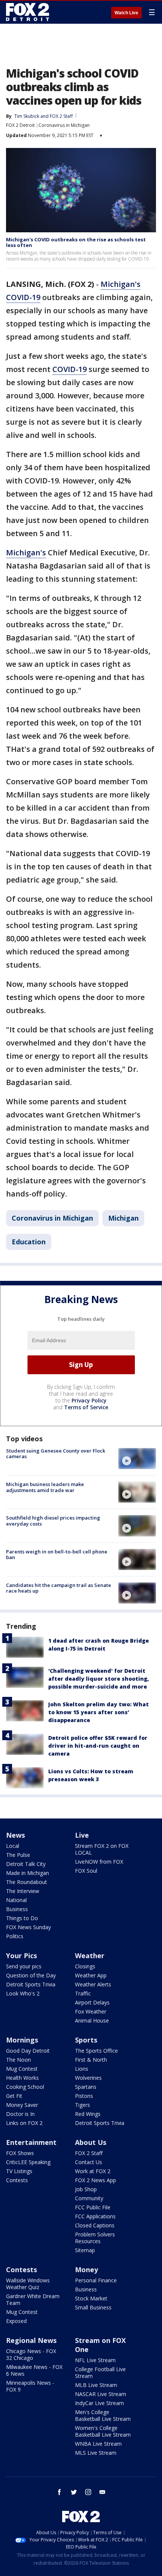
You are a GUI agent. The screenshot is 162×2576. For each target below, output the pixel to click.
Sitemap (85, 2250)
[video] (137, 1459)
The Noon (18, 2060)
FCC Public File (93, 2207)
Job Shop (86, 2189)
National (16, 1900)
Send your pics (24, 1966)
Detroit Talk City (26, 1864)
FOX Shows (20, 2153)
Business (17, 1909)
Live (82, 1835)
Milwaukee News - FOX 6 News (34, 2370)
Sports (86, 2040)
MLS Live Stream (96, 2453)
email (102, 2492)
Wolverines (88, 2078)
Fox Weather (91, 2011)
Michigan (123, 1218)
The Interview (23, 1891)
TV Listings (19, 2171)
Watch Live (126, 13)
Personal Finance (96, 2280)
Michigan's (26, 553)
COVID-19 (70, 369)
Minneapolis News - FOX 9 (30, 2386)
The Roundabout (27, 1882)
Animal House (92, 2020)
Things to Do (22, 1918)
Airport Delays (92, 2002)
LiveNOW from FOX (99, 1862)
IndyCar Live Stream (99, 2403)
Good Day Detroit (28, 2051)
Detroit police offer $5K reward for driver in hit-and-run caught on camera (98, 1746)
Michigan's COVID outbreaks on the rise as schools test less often (76, 242)
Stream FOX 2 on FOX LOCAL (102, 1849)
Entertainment (31, 2142)
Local (13, 1846)
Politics (15, 1936)
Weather (90, 1956)
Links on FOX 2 (24, 2123)
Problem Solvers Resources (95, 2238)
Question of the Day (31, 1975)
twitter (74, 2492)
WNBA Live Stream (98, 2444)
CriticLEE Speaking (28, 2162)
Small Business (93, 2307)
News (15, 1835)
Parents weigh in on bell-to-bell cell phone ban (57, 1555)
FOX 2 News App (96, 2180)
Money (86, 2270)
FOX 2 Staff (89, 2153)
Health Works (22, 2078)
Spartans (86, 2087)
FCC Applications (95, 2216)
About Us (91, 2142)
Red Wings (88, 2114)
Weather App (91, 1975)
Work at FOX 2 (93, 2171)
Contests (17, 2180)
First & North (91, 2060)
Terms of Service (86, 1407)
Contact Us (89, 2162)
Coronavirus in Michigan (64, 125)
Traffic (83, 1993)
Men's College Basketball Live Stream (103, 2415)
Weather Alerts (93, 1984)
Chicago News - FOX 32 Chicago (31, 2354)
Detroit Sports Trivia (31, 1984)
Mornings (22, 2040)
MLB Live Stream (96, 2385)
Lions (82, 2069)
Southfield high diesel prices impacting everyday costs (53, 1521)
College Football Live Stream (100, 2373)
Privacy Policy (89, 1400)
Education (29, 1242)
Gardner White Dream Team (33, 2299)
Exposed (16, 2321)
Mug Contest (22, 2069)
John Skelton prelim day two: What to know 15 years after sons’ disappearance (99, 1712)
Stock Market (91, 2298)
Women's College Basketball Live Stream (103, 2431)
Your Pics (21, 1956)
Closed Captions (95, 2225)
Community (89, 2198)
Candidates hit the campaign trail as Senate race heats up (59, 1588)
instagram (88, 2492)
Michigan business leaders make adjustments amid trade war (45, 1487)
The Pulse (18, 1855)
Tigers (83, 2105)
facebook (60, 2492)
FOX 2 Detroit (20, 125)
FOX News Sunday (28, 1927)
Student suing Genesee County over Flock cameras (56, 1454)
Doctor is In (20, 2114)
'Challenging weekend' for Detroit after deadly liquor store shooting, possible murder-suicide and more (99, 1679)
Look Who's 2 (23, 1993)
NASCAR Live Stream (101, 2394)
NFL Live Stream (95, 2360)
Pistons (84, 2096)
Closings (85, 1966)
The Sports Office (96, 2051)
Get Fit (14, 2096)
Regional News (31, 2340)
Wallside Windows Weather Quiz (28, 2284)
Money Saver (22, 2105)
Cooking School (25, 2087)
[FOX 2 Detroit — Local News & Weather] (28, 12)
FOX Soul (86, 1871)
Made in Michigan (28, 1873)
